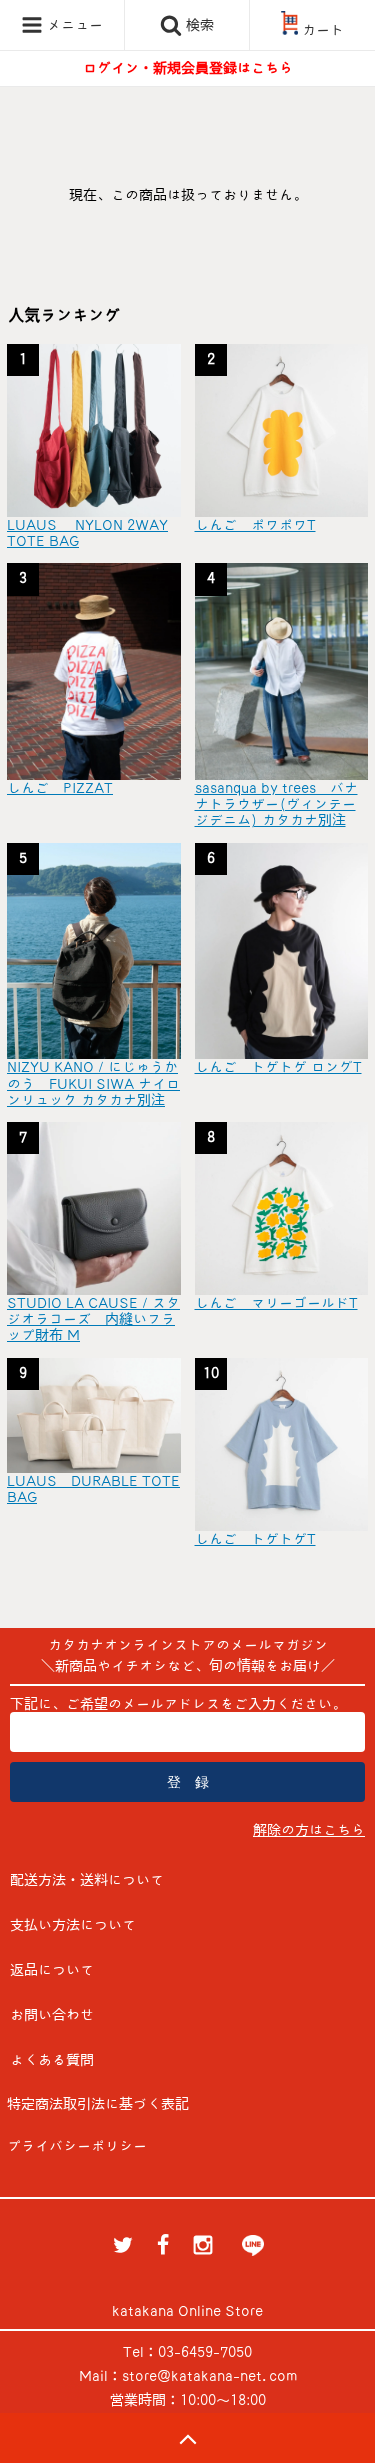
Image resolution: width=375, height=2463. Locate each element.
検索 (198, 25)
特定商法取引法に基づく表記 (98, 2104)
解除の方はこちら (309, 1830)
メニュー (73, 25)
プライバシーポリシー (77, 2146)
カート (323, 30)
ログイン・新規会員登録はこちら (188, 68)
